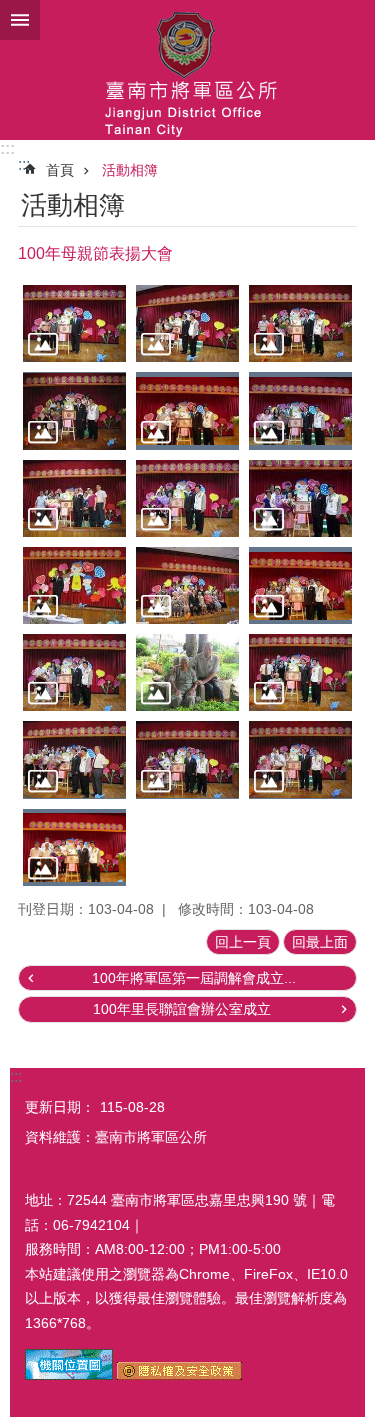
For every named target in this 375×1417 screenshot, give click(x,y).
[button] (74, 323)
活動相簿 (130, 170)
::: (7, 148)
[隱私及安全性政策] (179, 1375)
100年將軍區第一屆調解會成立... (194, 978)
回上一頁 (243, 942)
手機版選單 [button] (20, 20)
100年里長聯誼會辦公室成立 (182, 1009)
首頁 (60, 170)
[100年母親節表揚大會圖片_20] (69, 1375)
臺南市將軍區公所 (187, 70)
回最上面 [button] (320, 942)
